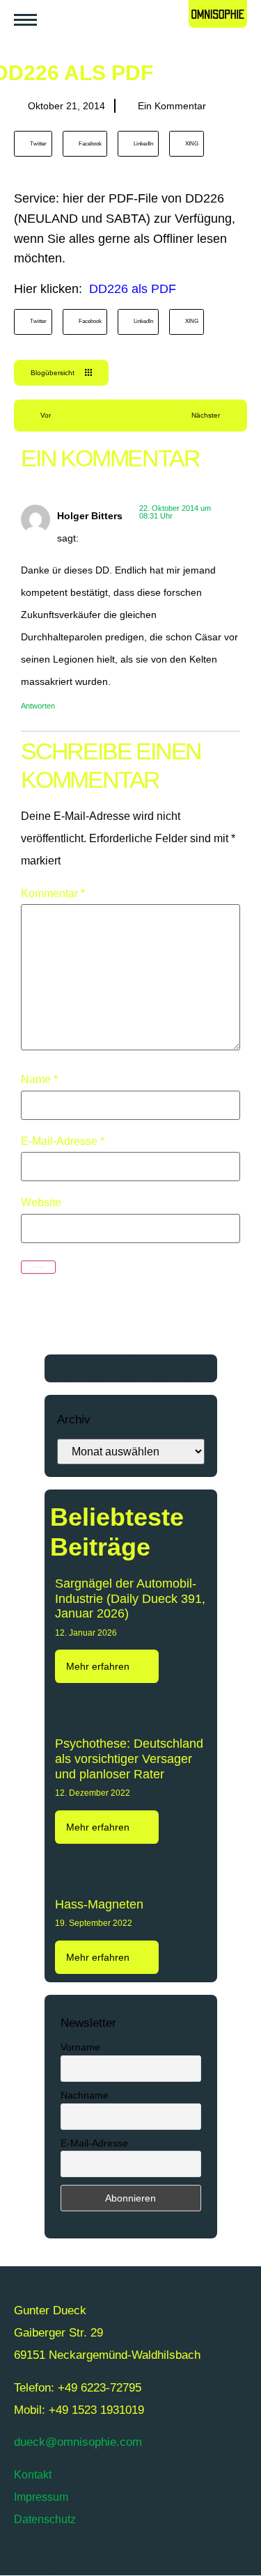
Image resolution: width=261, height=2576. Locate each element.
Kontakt (33, 2475)
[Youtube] (70, 2558)
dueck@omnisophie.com (78, 2442)
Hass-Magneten (99, 1904)
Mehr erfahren (99, 1666)
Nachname (85, 2095)
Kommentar (53, 894)
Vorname (80, 2047)
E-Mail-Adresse (63, 1141)
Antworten (38, 706)
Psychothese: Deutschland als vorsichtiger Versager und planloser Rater (129, 1759)
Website (41, 1203)
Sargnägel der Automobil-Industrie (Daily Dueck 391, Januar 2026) (130, 1598)
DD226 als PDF (133, 289)
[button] (33, 144)
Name (39, 1080)
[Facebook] (108, 2558)
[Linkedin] (146, 2558)
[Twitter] (31, 2558)
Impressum (41, 2497)
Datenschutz (45, 2519)
